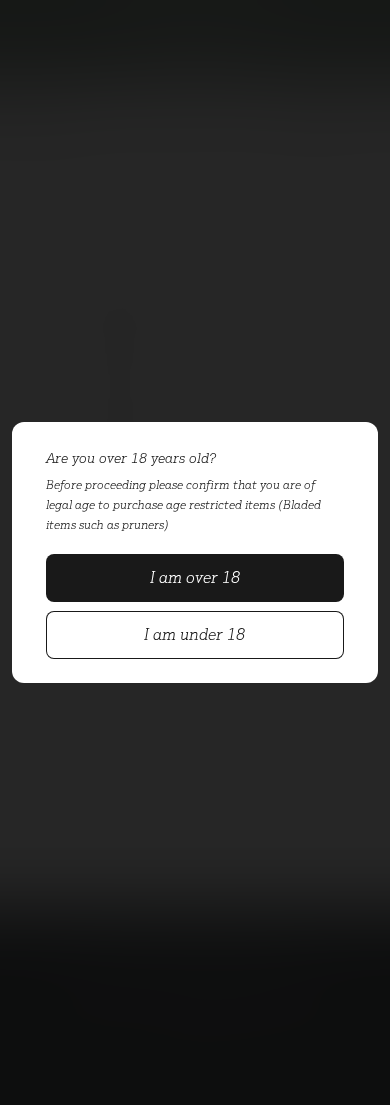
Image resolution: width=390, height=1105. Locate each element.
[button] (194, 578)
